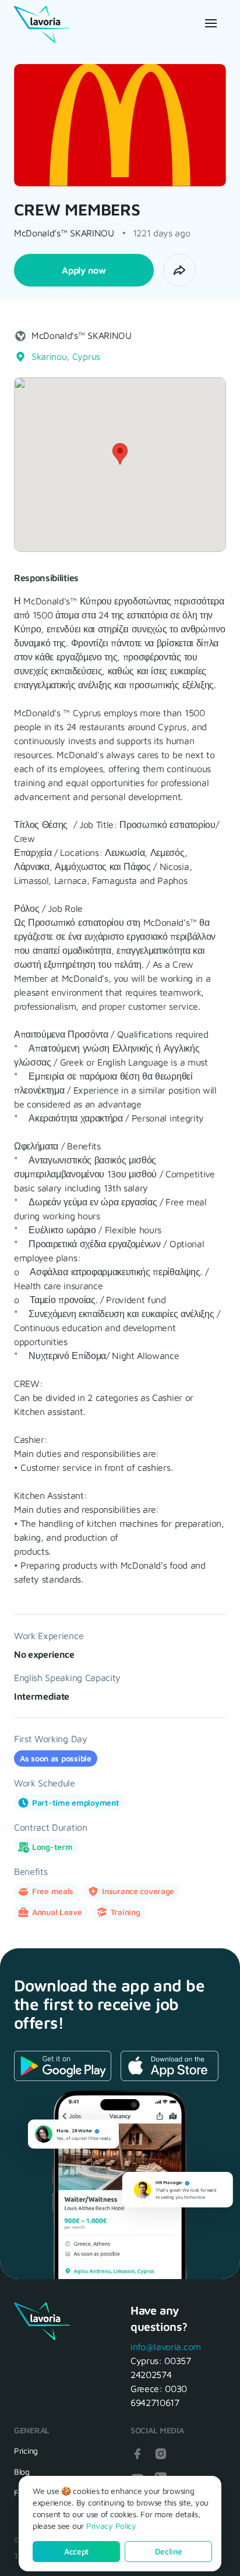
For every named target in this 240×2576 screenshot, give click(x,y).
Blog (22, 2471)
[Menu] (210, 23)
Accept (76, 2551)
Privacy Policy (111, 2526)
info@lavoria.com (166, 2347)
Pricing (26, 2451)
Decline (169, 2551)
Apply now (84, 270)
